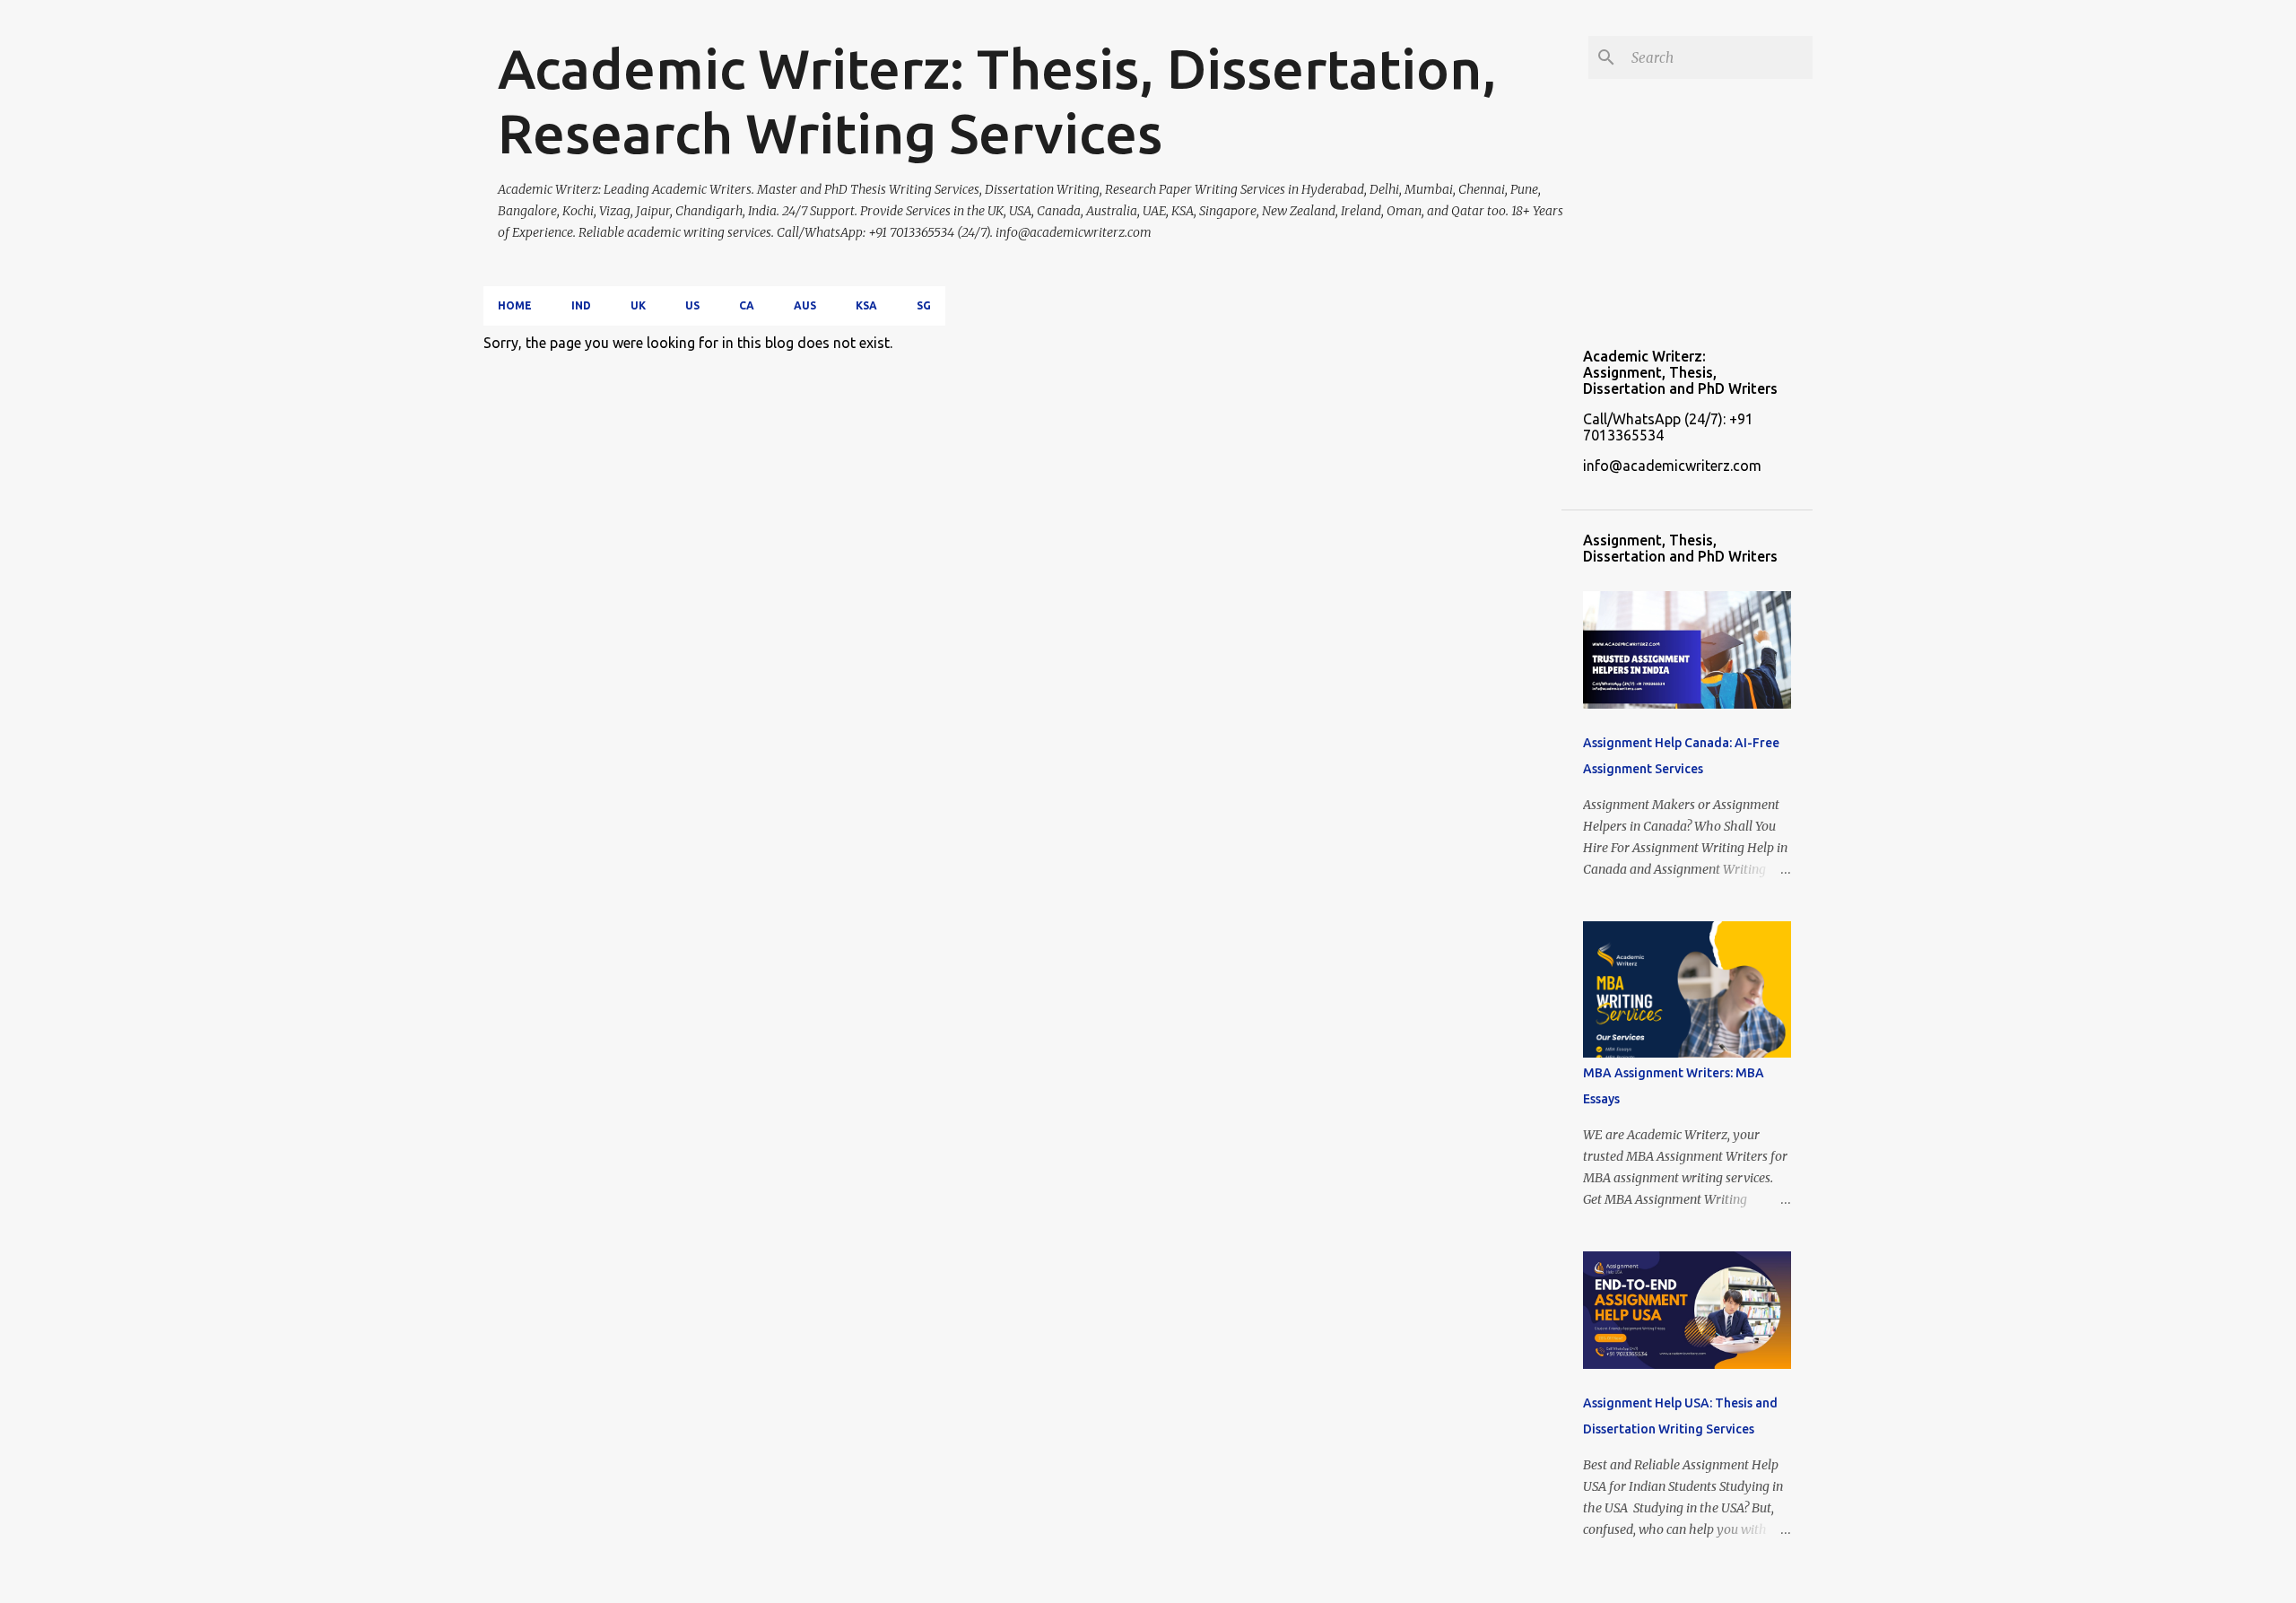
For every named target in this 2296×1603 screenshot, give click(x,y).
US (692, 305)
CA (747, 305)
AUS (805, 305)
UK (638, 305)
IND (581, 305)
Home (515, 305)
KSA (866, 305)
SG (924, 305)
